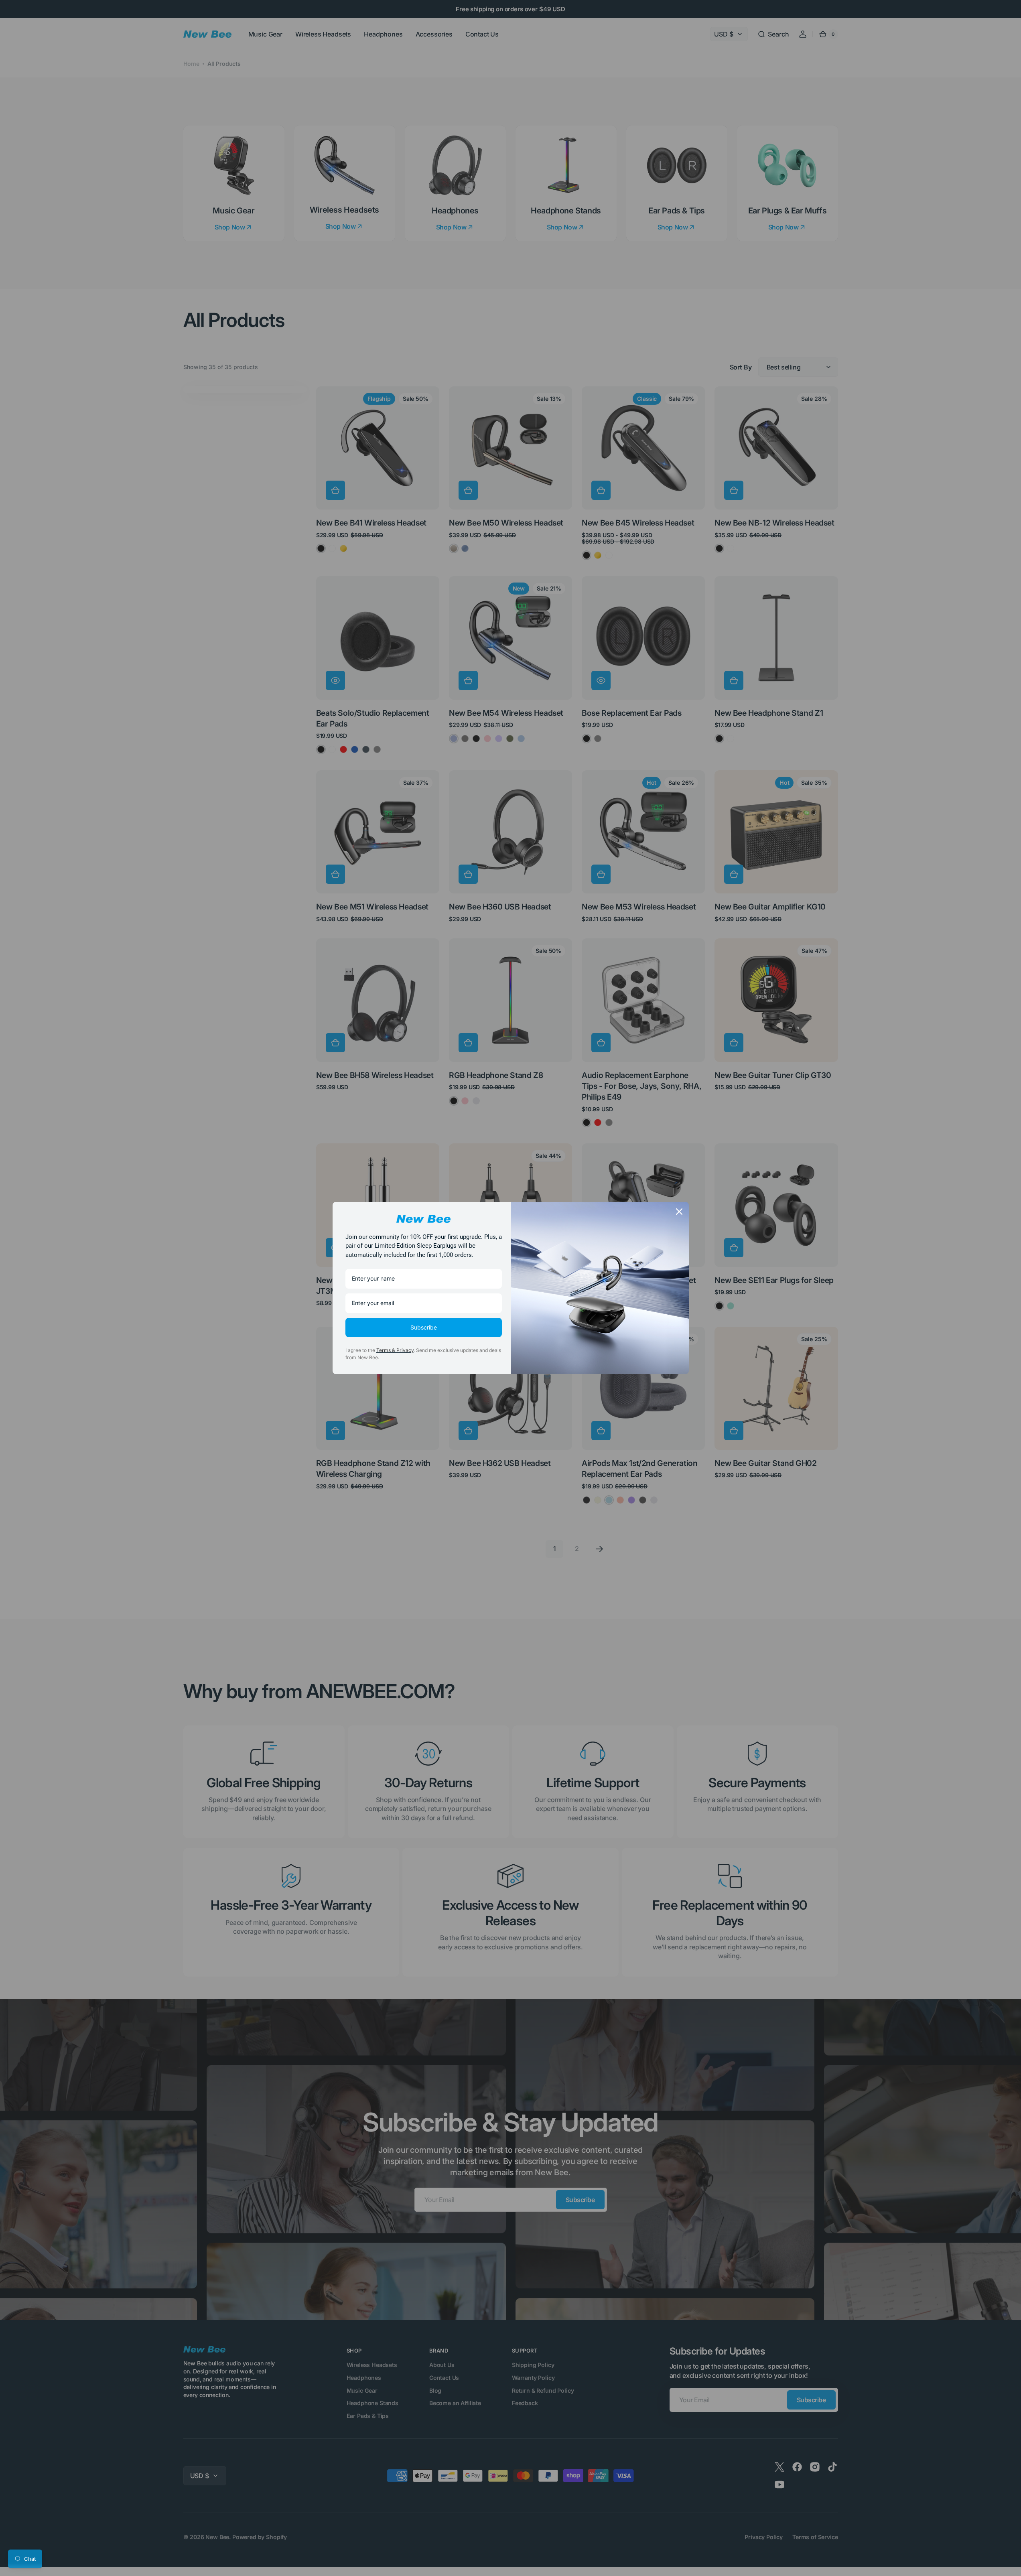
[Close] (679, 1212)
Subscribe (424, 1327)
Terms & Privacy (395, 1350)
